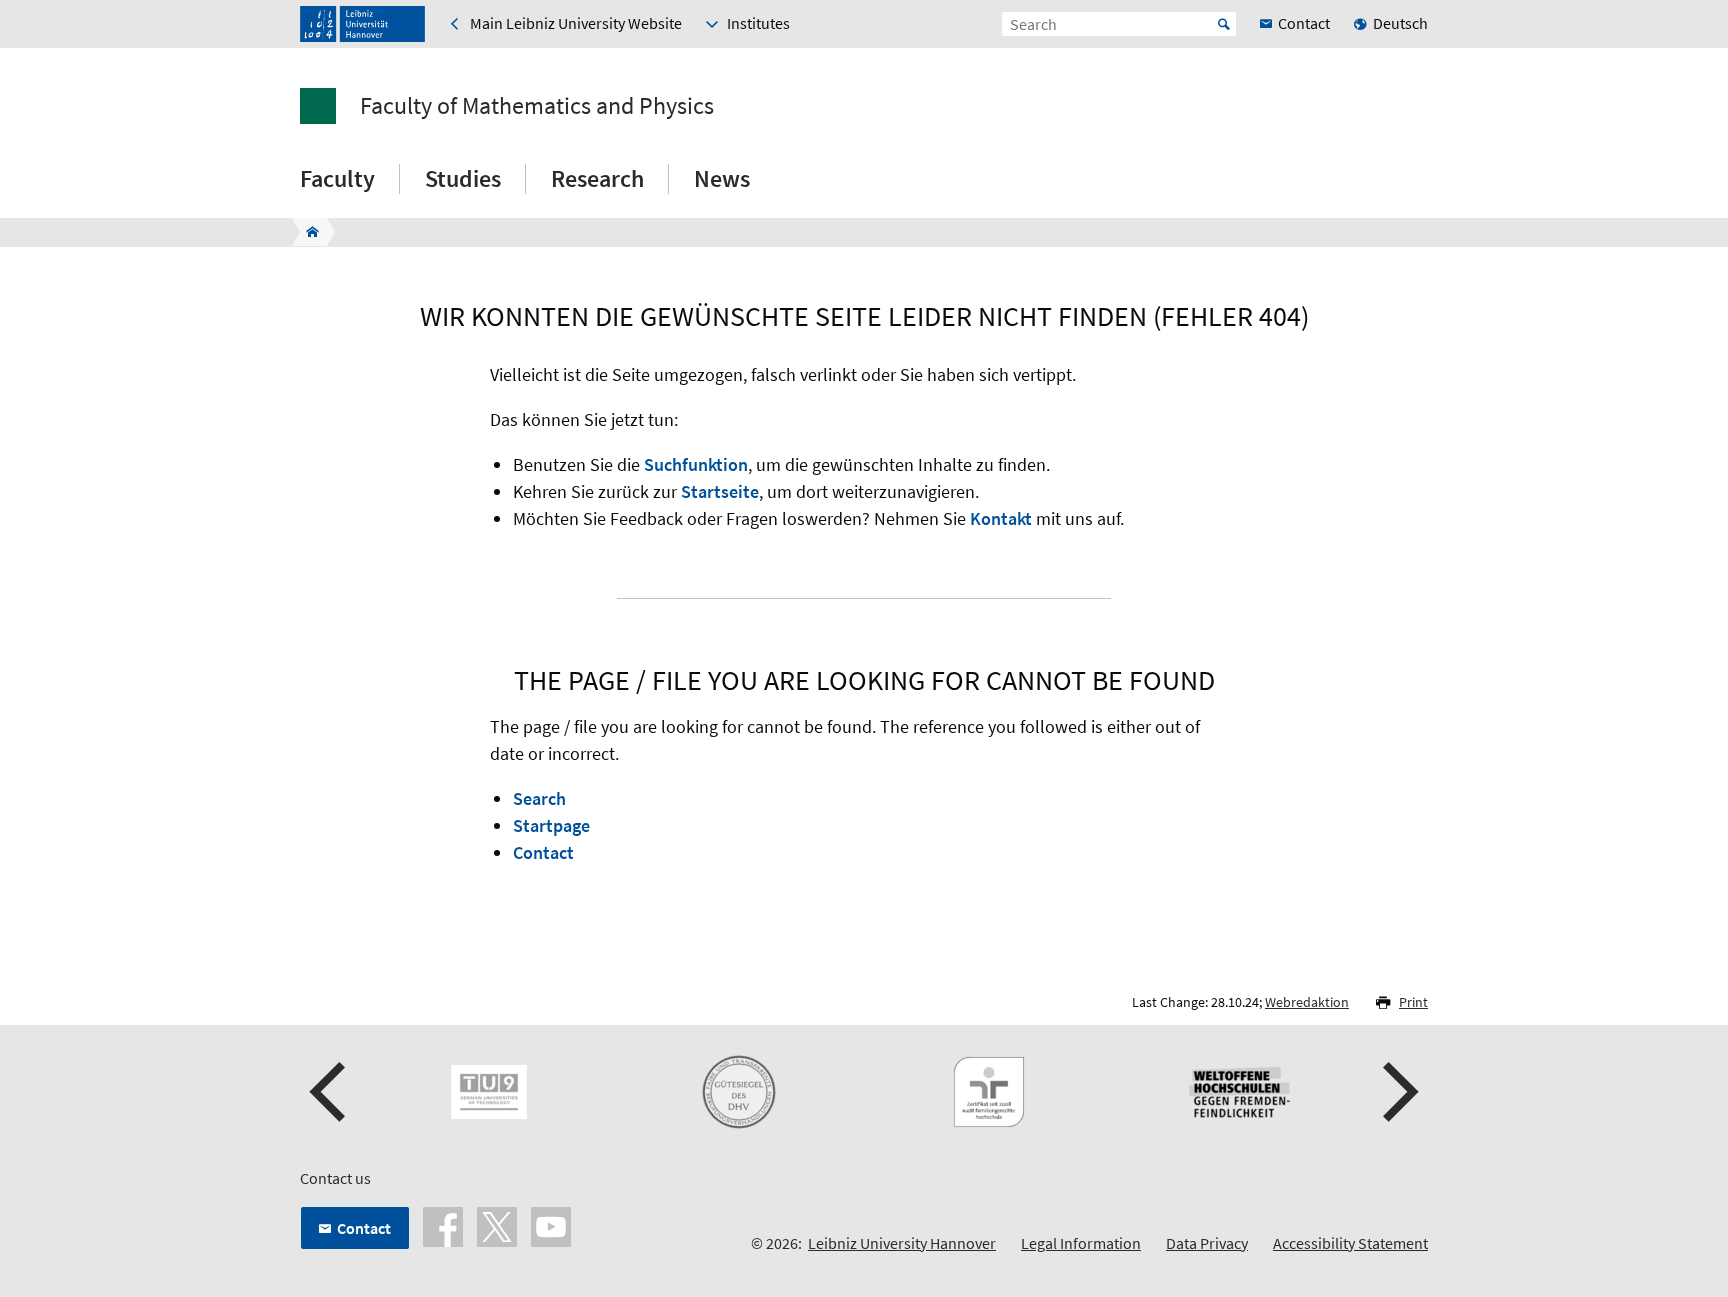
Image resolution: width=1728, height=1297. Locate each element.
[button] (330, 1092)
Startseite (720, 491)
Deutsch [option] (1400, 23)
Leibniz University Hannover (902, 1243)
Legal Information (1081, 1243)
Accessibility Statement (1350, 1243)
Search (539, 798)
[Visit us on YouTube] (551, 1225)
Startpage (551, 825)
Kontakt (1001, 518)
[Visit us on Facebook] (443, 1225)
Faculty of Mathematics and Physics (537, 106)
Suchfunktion (696, 464)
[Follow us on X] (497, 1225)
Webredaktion (1307, 1002)
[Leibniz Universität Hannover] (362, 24)
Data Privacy (1207, 1243)
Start (1224, 24)
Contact (543, 852)
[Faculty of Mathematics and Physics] (306, 232)
